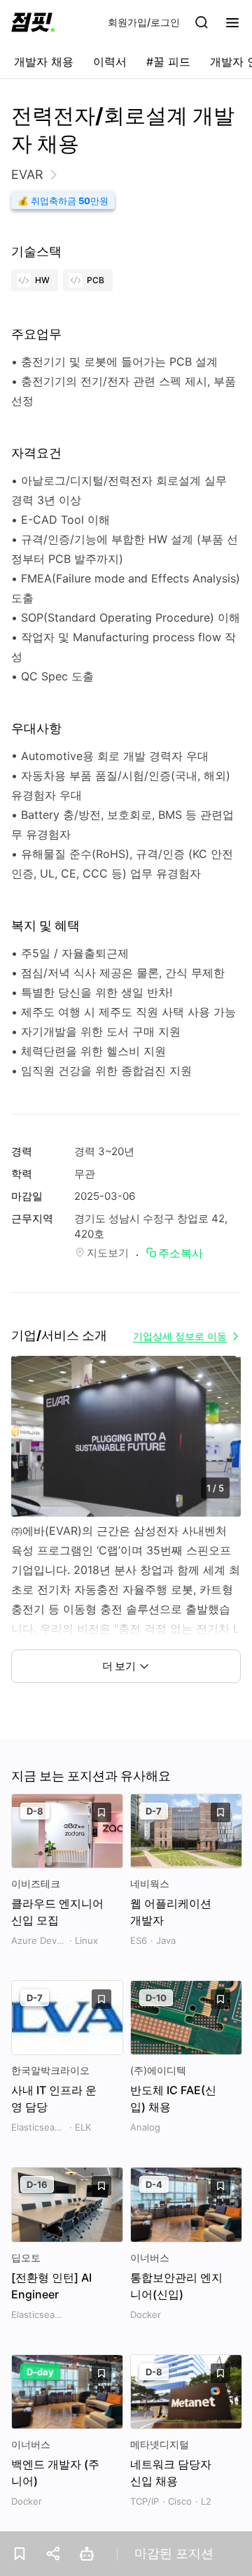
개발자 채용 (44, 62)
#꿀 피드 (168, 62)
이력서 (110, 62)
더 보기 (119, 1666)
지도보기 (108, 1253)
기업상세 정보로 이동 (180, 1336)
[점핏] (33, 22)
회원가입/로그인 (144, 22)
